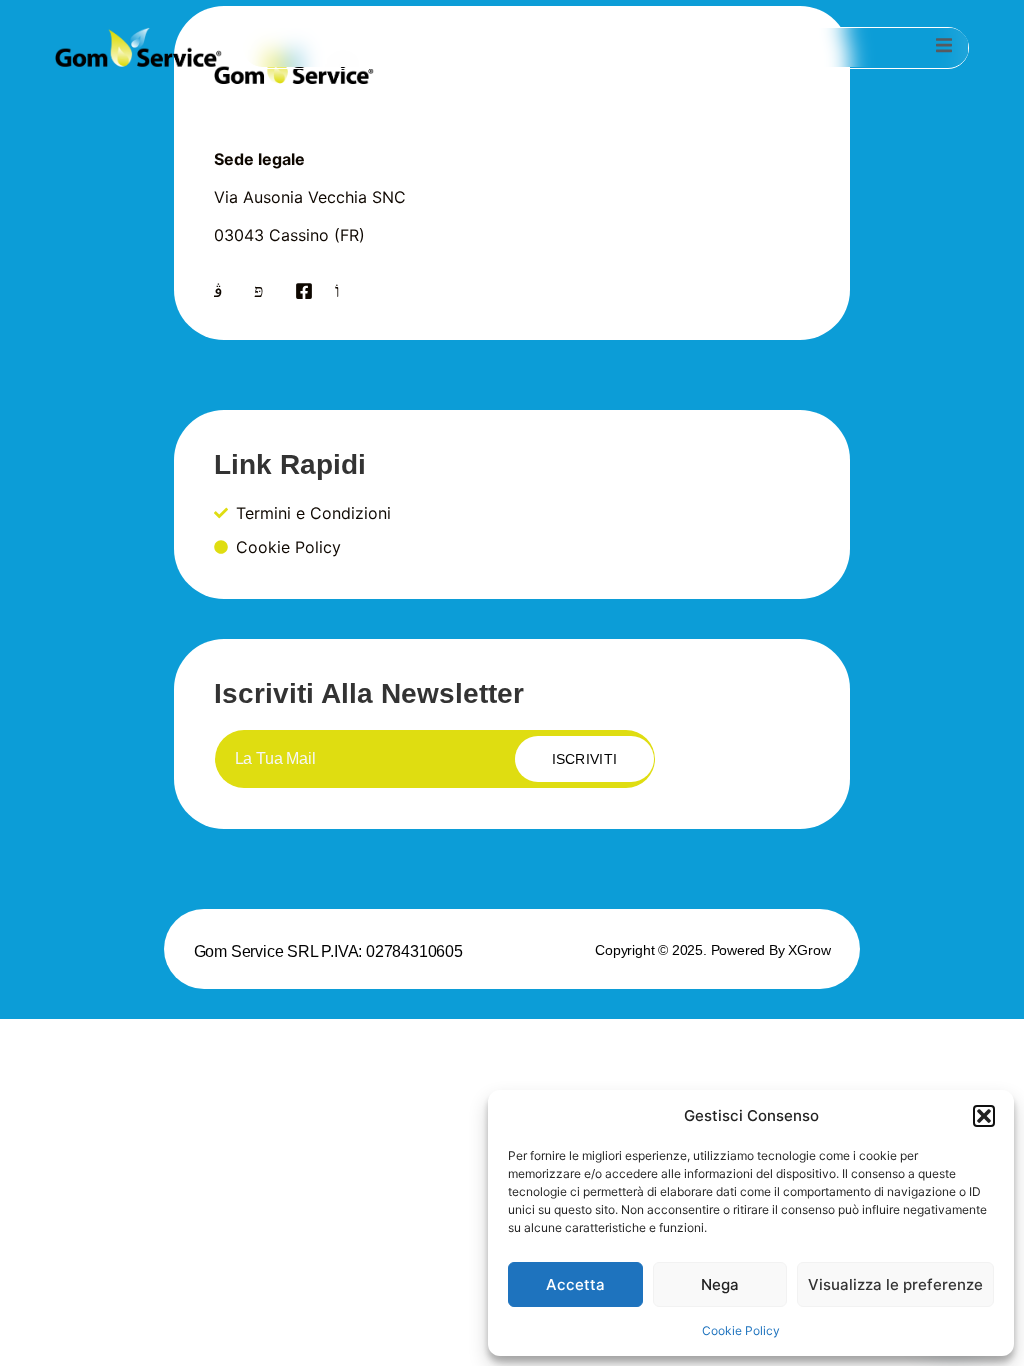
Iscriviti (585, 759)
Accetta (575, 1284)
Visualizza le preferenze (895, 1284)
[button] (984, 1116)
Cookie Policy (741, 1330)
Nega (720, 1284)
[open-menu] (944, 48)
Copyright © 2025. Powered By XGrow (712, 950)
